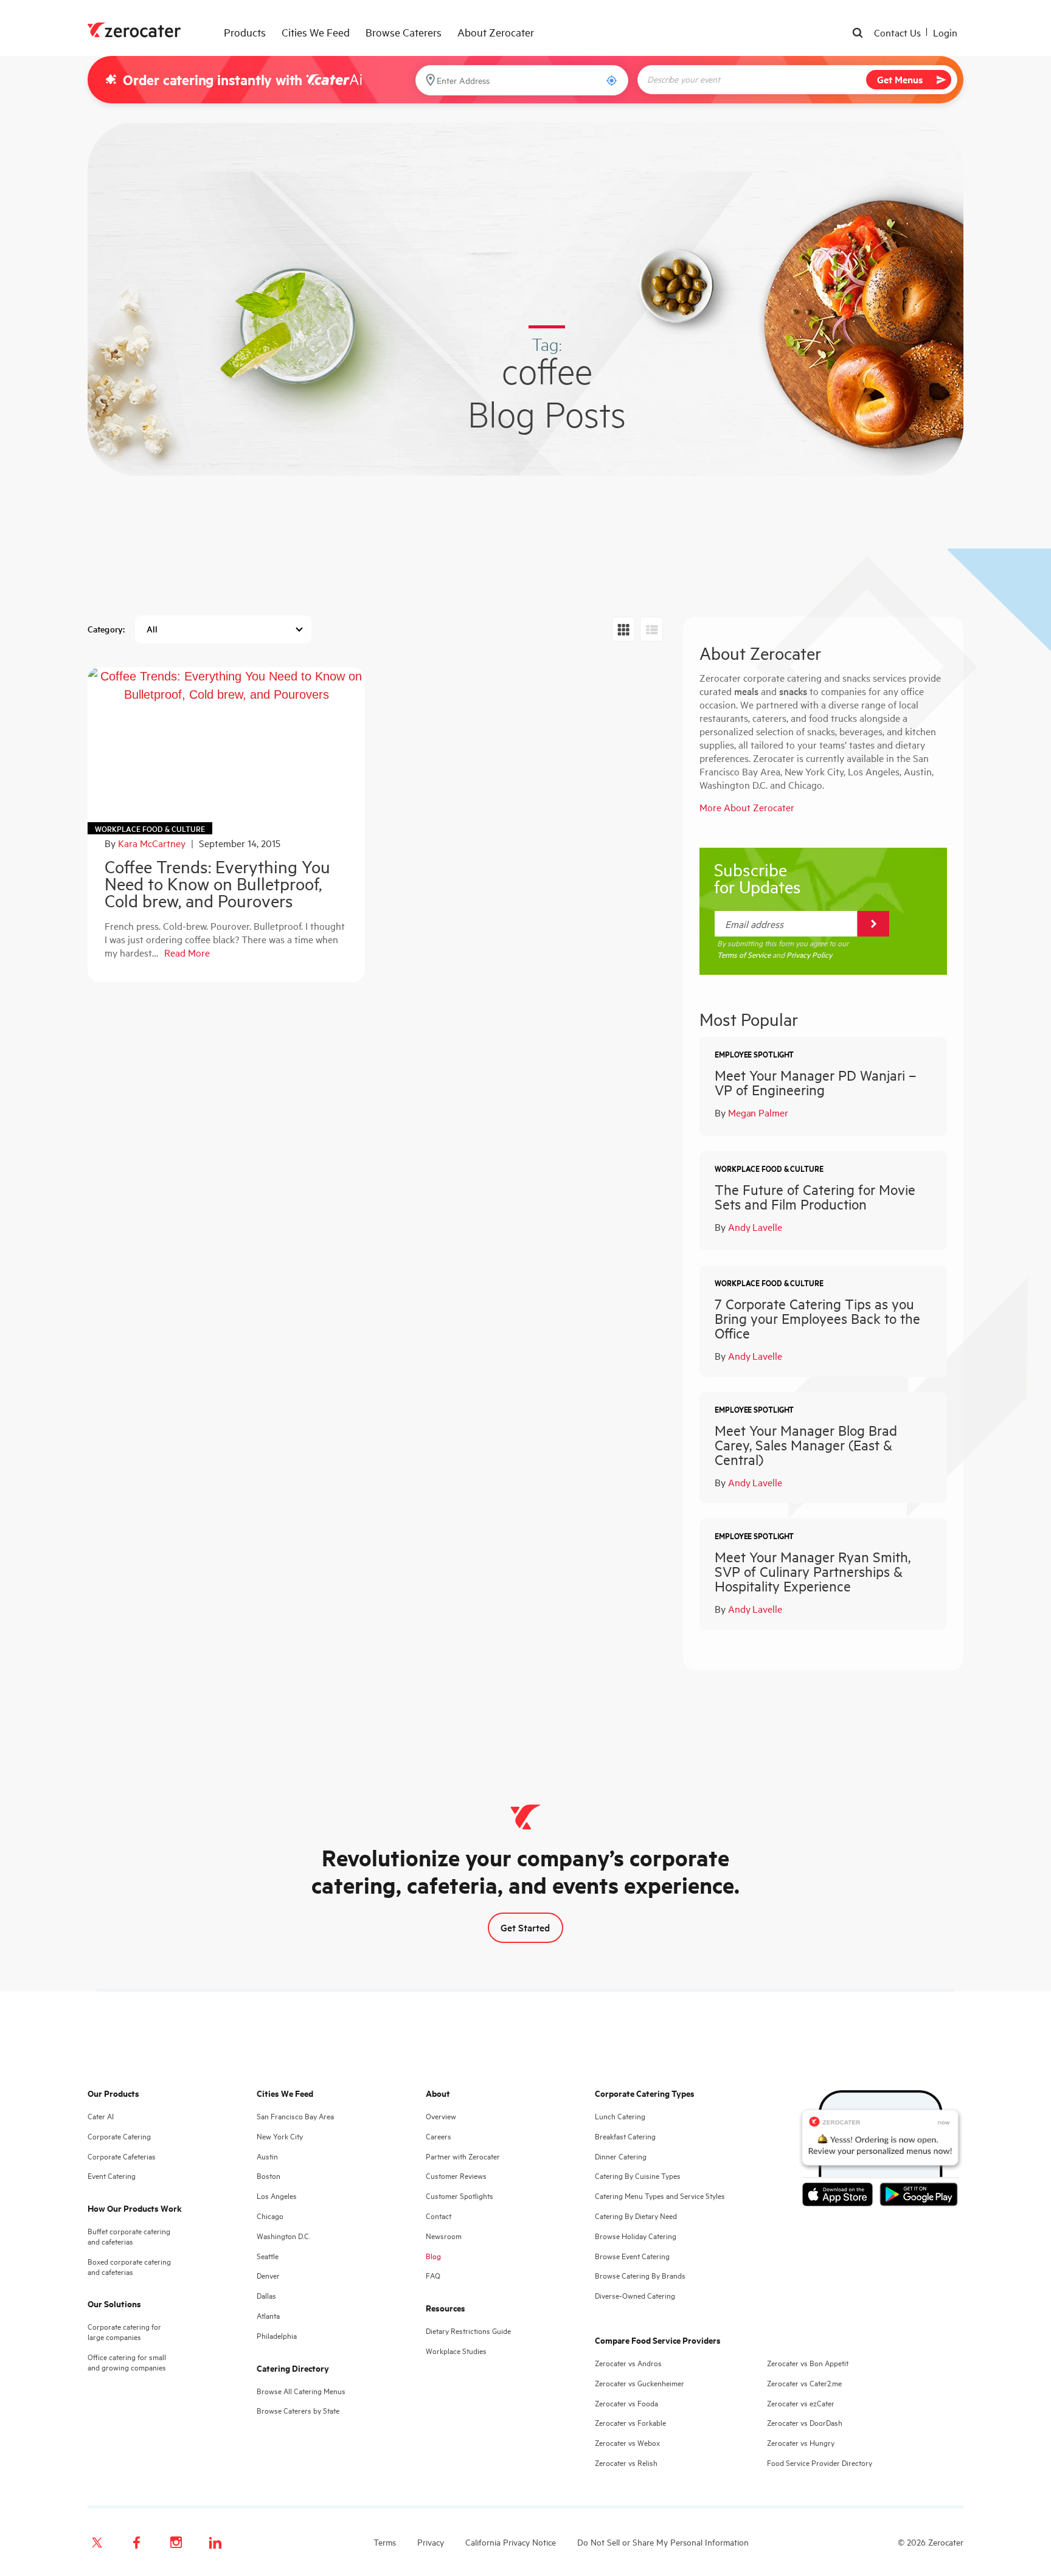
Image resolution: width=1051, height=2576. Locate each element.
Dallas (266, 2295)
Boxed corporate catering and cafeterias (129, 2266)
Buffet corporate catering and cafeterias (129, 2236)
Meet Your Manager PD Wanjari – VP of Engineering (815, 1082)
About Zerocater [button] (496, 32)
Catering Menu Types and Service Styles (660, 2196)
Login (945, 32)
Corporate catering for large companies (124, 2332)
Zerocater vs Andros (628, 2363)
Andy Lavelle (755, 1227)
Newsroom (444, 2236)
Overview (441, 2116)
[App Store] (841, 2197)
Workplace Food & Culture (150, 829)
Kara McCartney (152, 843)
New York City (280, 2136)
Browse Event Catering (632, 2256)
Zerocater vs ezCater (801, 2403)
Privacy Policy (809, 954)
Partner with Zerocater (463, 2156)
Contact (439, 2216)
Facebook (136, 2543)
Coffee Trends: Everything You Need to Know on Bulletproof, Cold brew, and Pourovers (217, 883)
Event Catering (112, 2176)
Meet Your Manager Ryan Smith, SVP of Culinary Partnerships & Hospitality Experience (813, 1571)
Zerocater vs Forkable (630, 2422)
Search (859, 34)
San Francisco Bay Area (295, 2116)
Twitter (97, 2543)
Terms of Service (744, 954)
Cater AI (101, 2116)
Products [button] (245, 32)
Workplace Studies (456, 2351)
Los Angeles (277, 2196)
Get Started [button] (525, 1927)
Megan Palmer (758, 1112)
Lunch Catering (620, 2116)
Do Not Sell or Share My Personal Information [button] (663, 2542)
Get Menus (900, 79)
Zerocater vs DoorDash (805, 2422)
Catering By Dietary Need (636, 2216)
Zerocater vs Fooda (626, 2403)
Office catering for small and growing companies (127, 2362)
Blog (433, 2256)
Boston (269, 2176)
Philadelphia (277, 2335)
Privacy (431, 2542)
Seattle (268, 2256)
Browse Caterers (404, 32)
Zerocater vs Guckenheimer (640, 2383)
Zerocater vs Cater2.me (804, 2383)
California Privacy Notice (511, 2542)
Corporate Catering (119, 2136)
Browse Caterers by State (298, 2410)
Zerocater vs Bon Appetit (808, 2363)
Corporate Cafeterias (122, 2156)
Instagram (176, 2543)
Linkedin (215, 2543)
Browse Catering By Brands (640, 2275)
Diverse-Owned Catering (635, 2295)
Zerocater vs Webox (627, 2443)
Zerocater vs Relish (626, 2463)
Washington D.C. (283, 2236)
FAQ (433, 2275)
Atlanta (268, 2315)
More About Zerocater (747, 807)
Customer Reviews (456, 2176)
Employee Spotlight (754, 1054)
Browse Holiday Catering (636, 2236)
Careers (439, 2136)
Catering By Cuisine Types (638, 2176)
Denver (268, 2275)
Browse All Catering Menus (301, 2391)
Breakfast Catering (625, 2136)
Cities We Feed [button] (316, 32)
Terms (385, 2542)
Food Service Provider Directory (820, 2463)
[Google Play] (919, 2197)
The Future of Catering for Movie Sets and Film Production (815, 1196)
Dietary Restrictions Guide (468, 2331)
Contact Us (897, 32)
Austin (267, 2156)
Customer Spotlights (460, 2196)
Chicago (270, 2216)
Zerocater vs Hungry (801, 2443)
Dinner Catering (621, 2156)
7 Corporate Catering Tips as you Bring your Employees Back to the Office (817, 1318)
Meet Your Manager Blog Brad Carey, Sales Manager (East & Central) (806, 1445)
